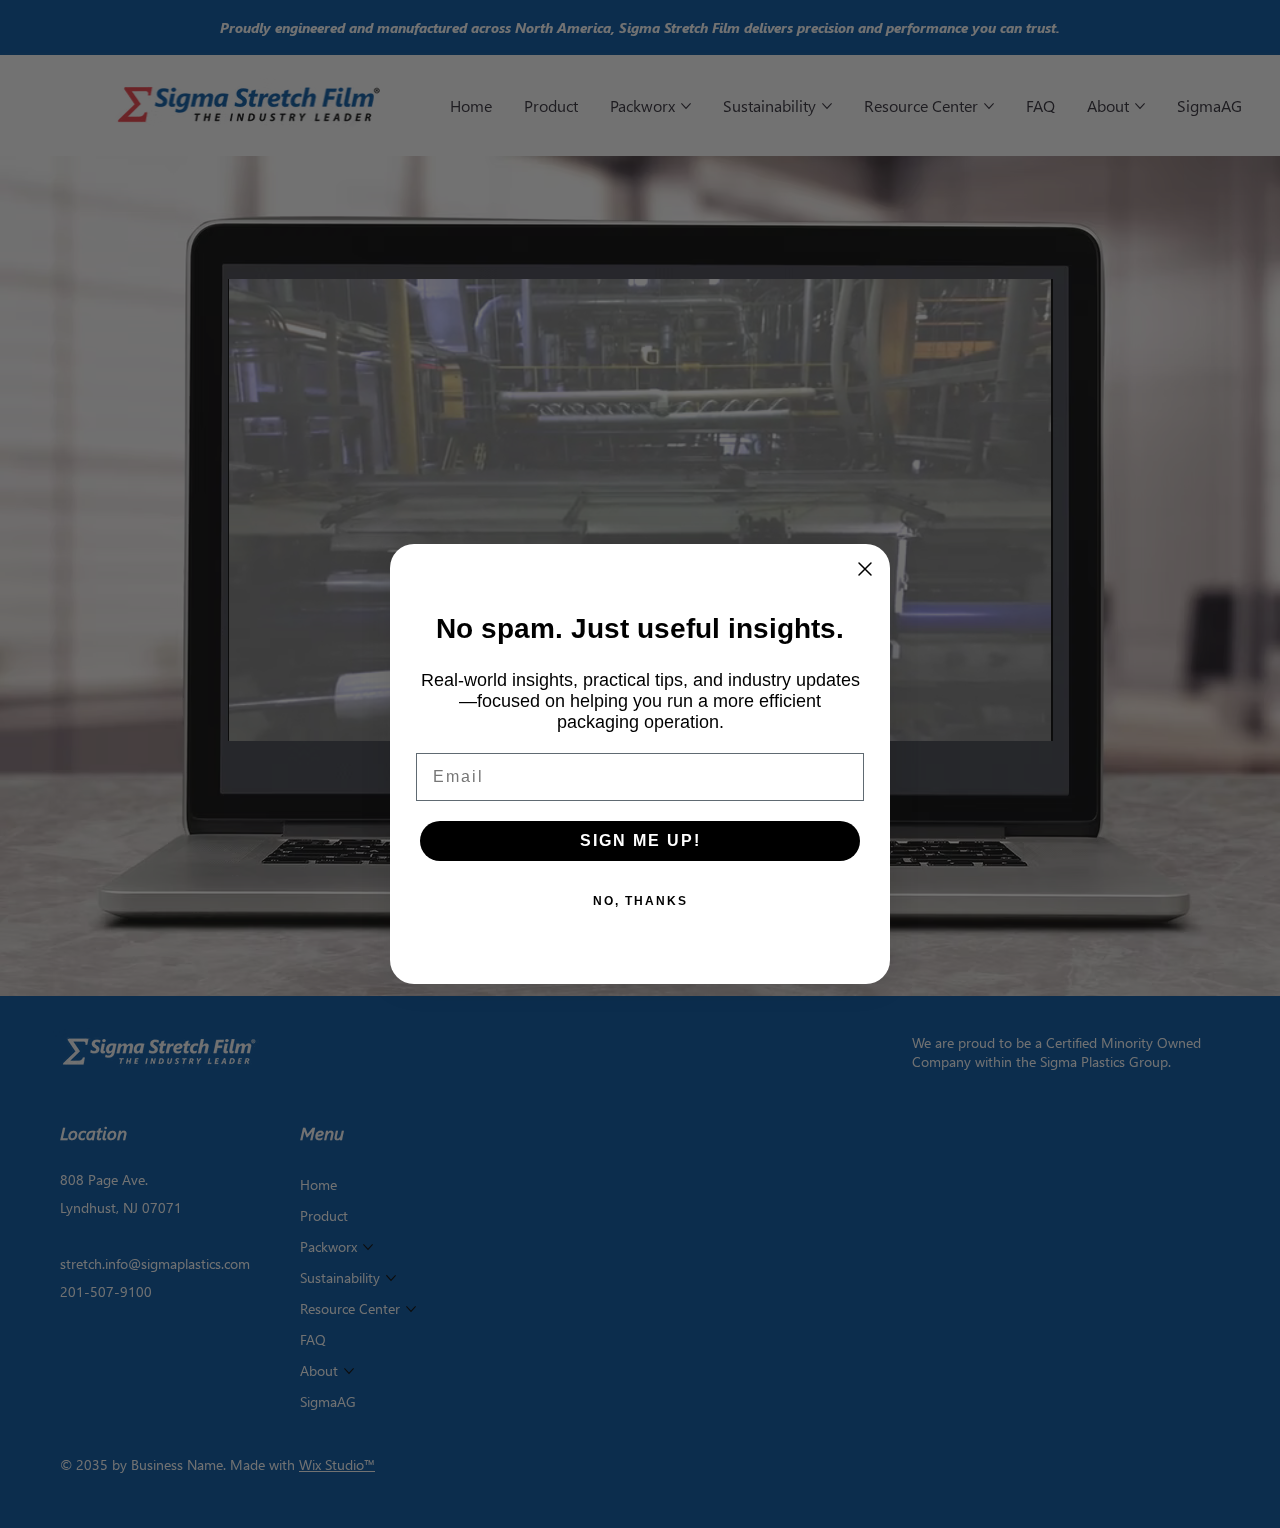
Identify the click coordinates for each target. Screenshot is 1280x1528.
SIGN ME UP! (640, 840)
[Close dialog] (865, 569)
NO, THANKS (640, 901)
